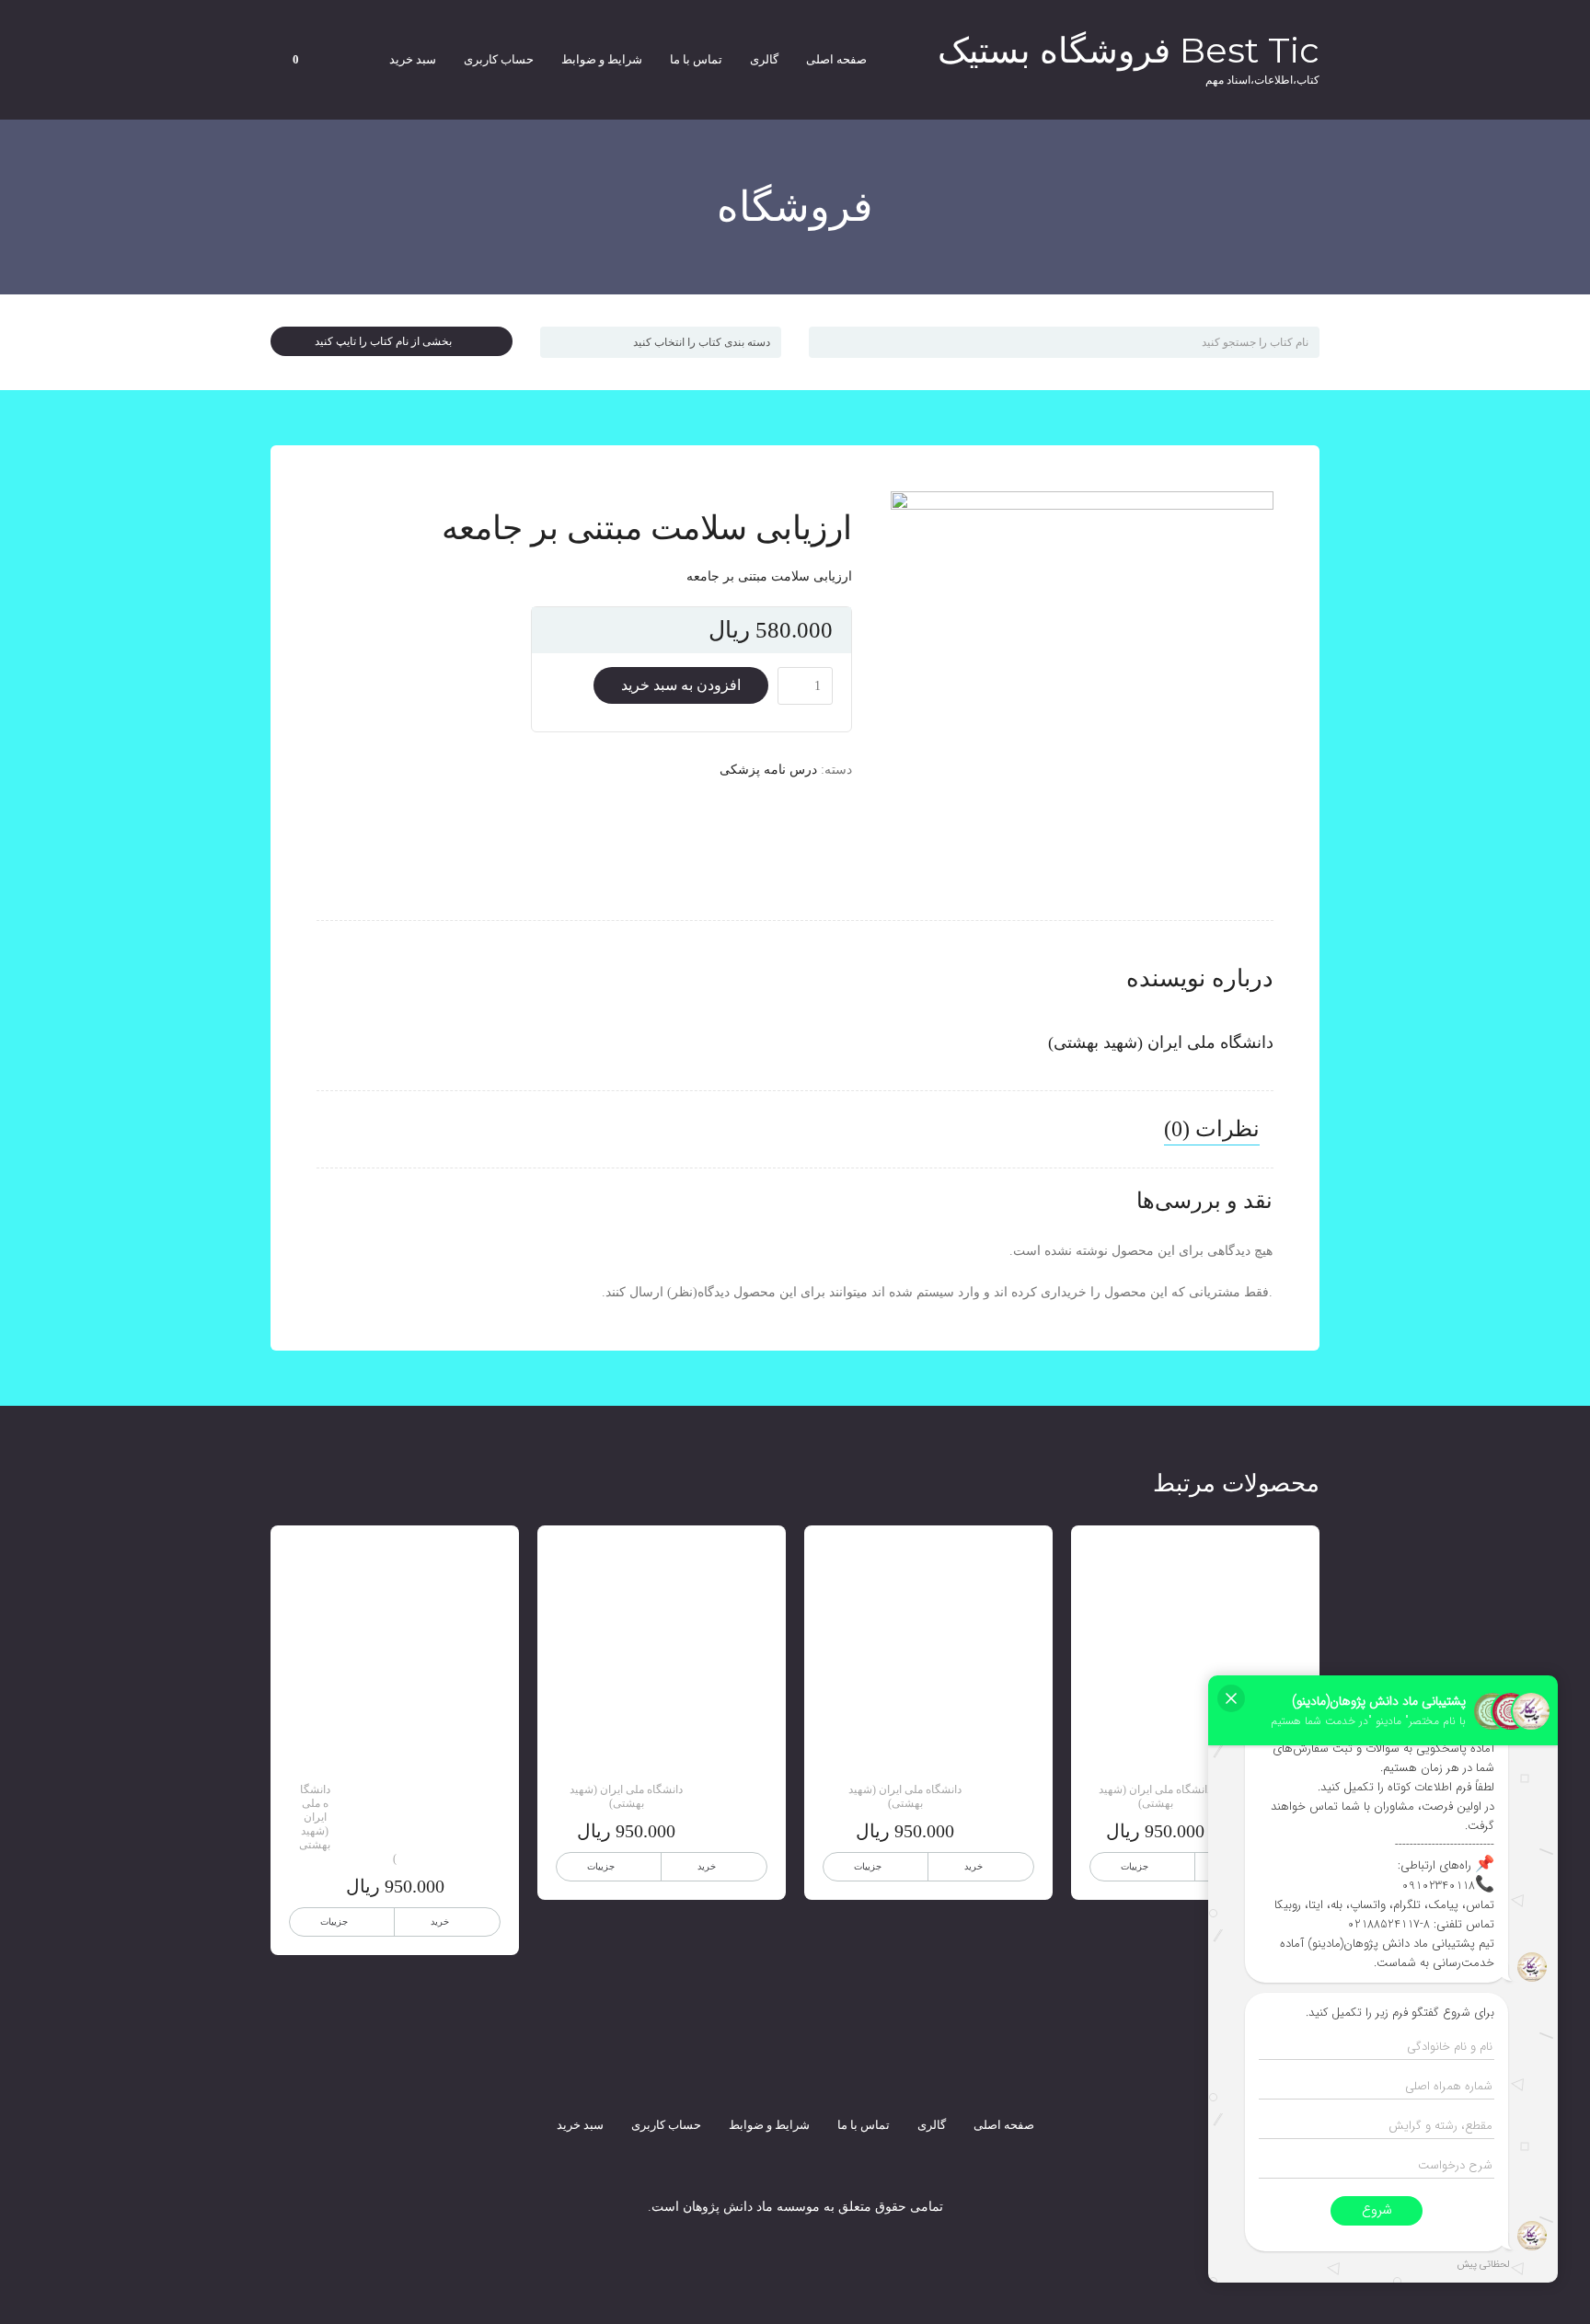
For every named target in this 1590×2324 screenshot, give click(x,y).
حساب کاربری (499, 59)
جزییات (1135, 1866)
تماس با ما (696, 59)
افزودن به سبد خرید (681, 685)
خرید (974, 1866)
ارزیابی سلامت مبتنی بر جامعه (769, 576)
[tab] (1212, 1130)
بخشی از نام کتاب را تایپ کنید (387, 341)
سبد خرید (413, 59)
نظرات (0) (1212, 1129)
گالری (764, 59)
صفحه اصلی (836, 59)
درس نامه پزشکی (768, 770)
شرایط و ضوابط (602, 59)
